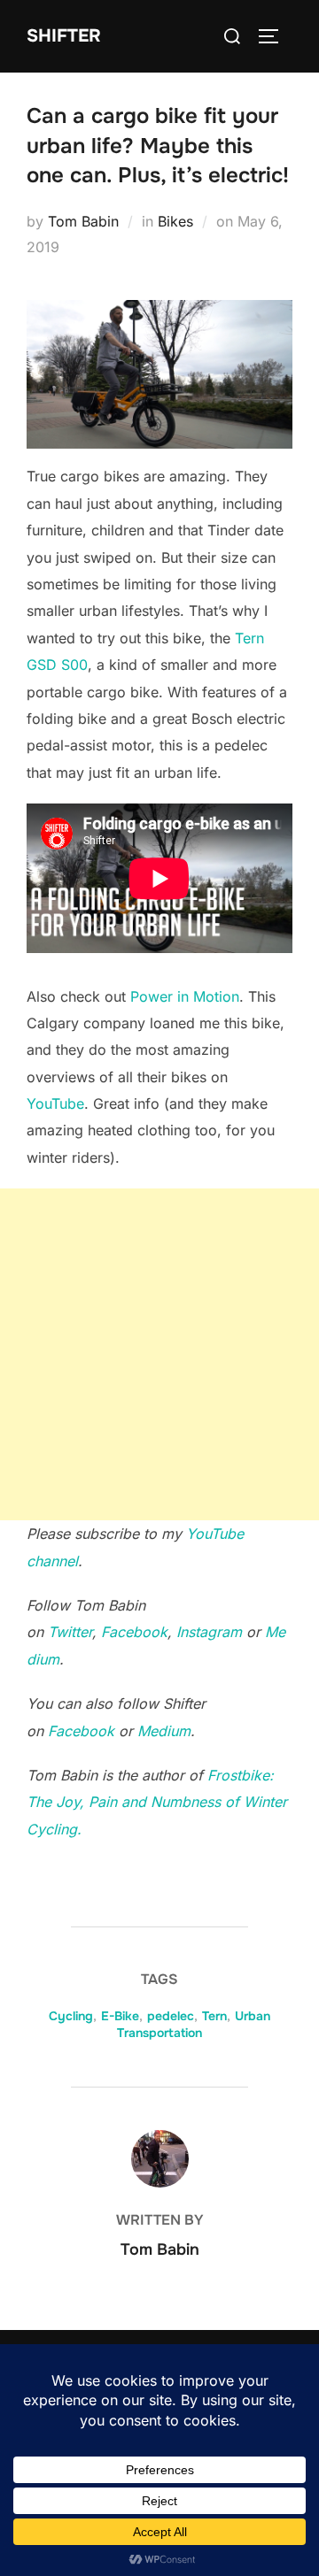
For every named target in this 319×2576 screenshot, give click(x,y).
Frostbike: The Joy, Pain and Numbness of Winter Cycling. (157, 1802)
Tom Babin (83, 221)
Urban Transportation (194, 2025)
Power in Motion (185, 996)
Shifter (64, 36)
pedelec (171, 2016)
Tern (214, 2016)
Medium (164, 1731)
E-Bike (120, 2016)
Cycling (71, 2016)
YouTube (55, 1103)
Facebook (134, 1632)
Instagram (209, 1632)
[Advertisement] (159, 1354)
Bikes (175, 221)
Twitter (70, 1632)
